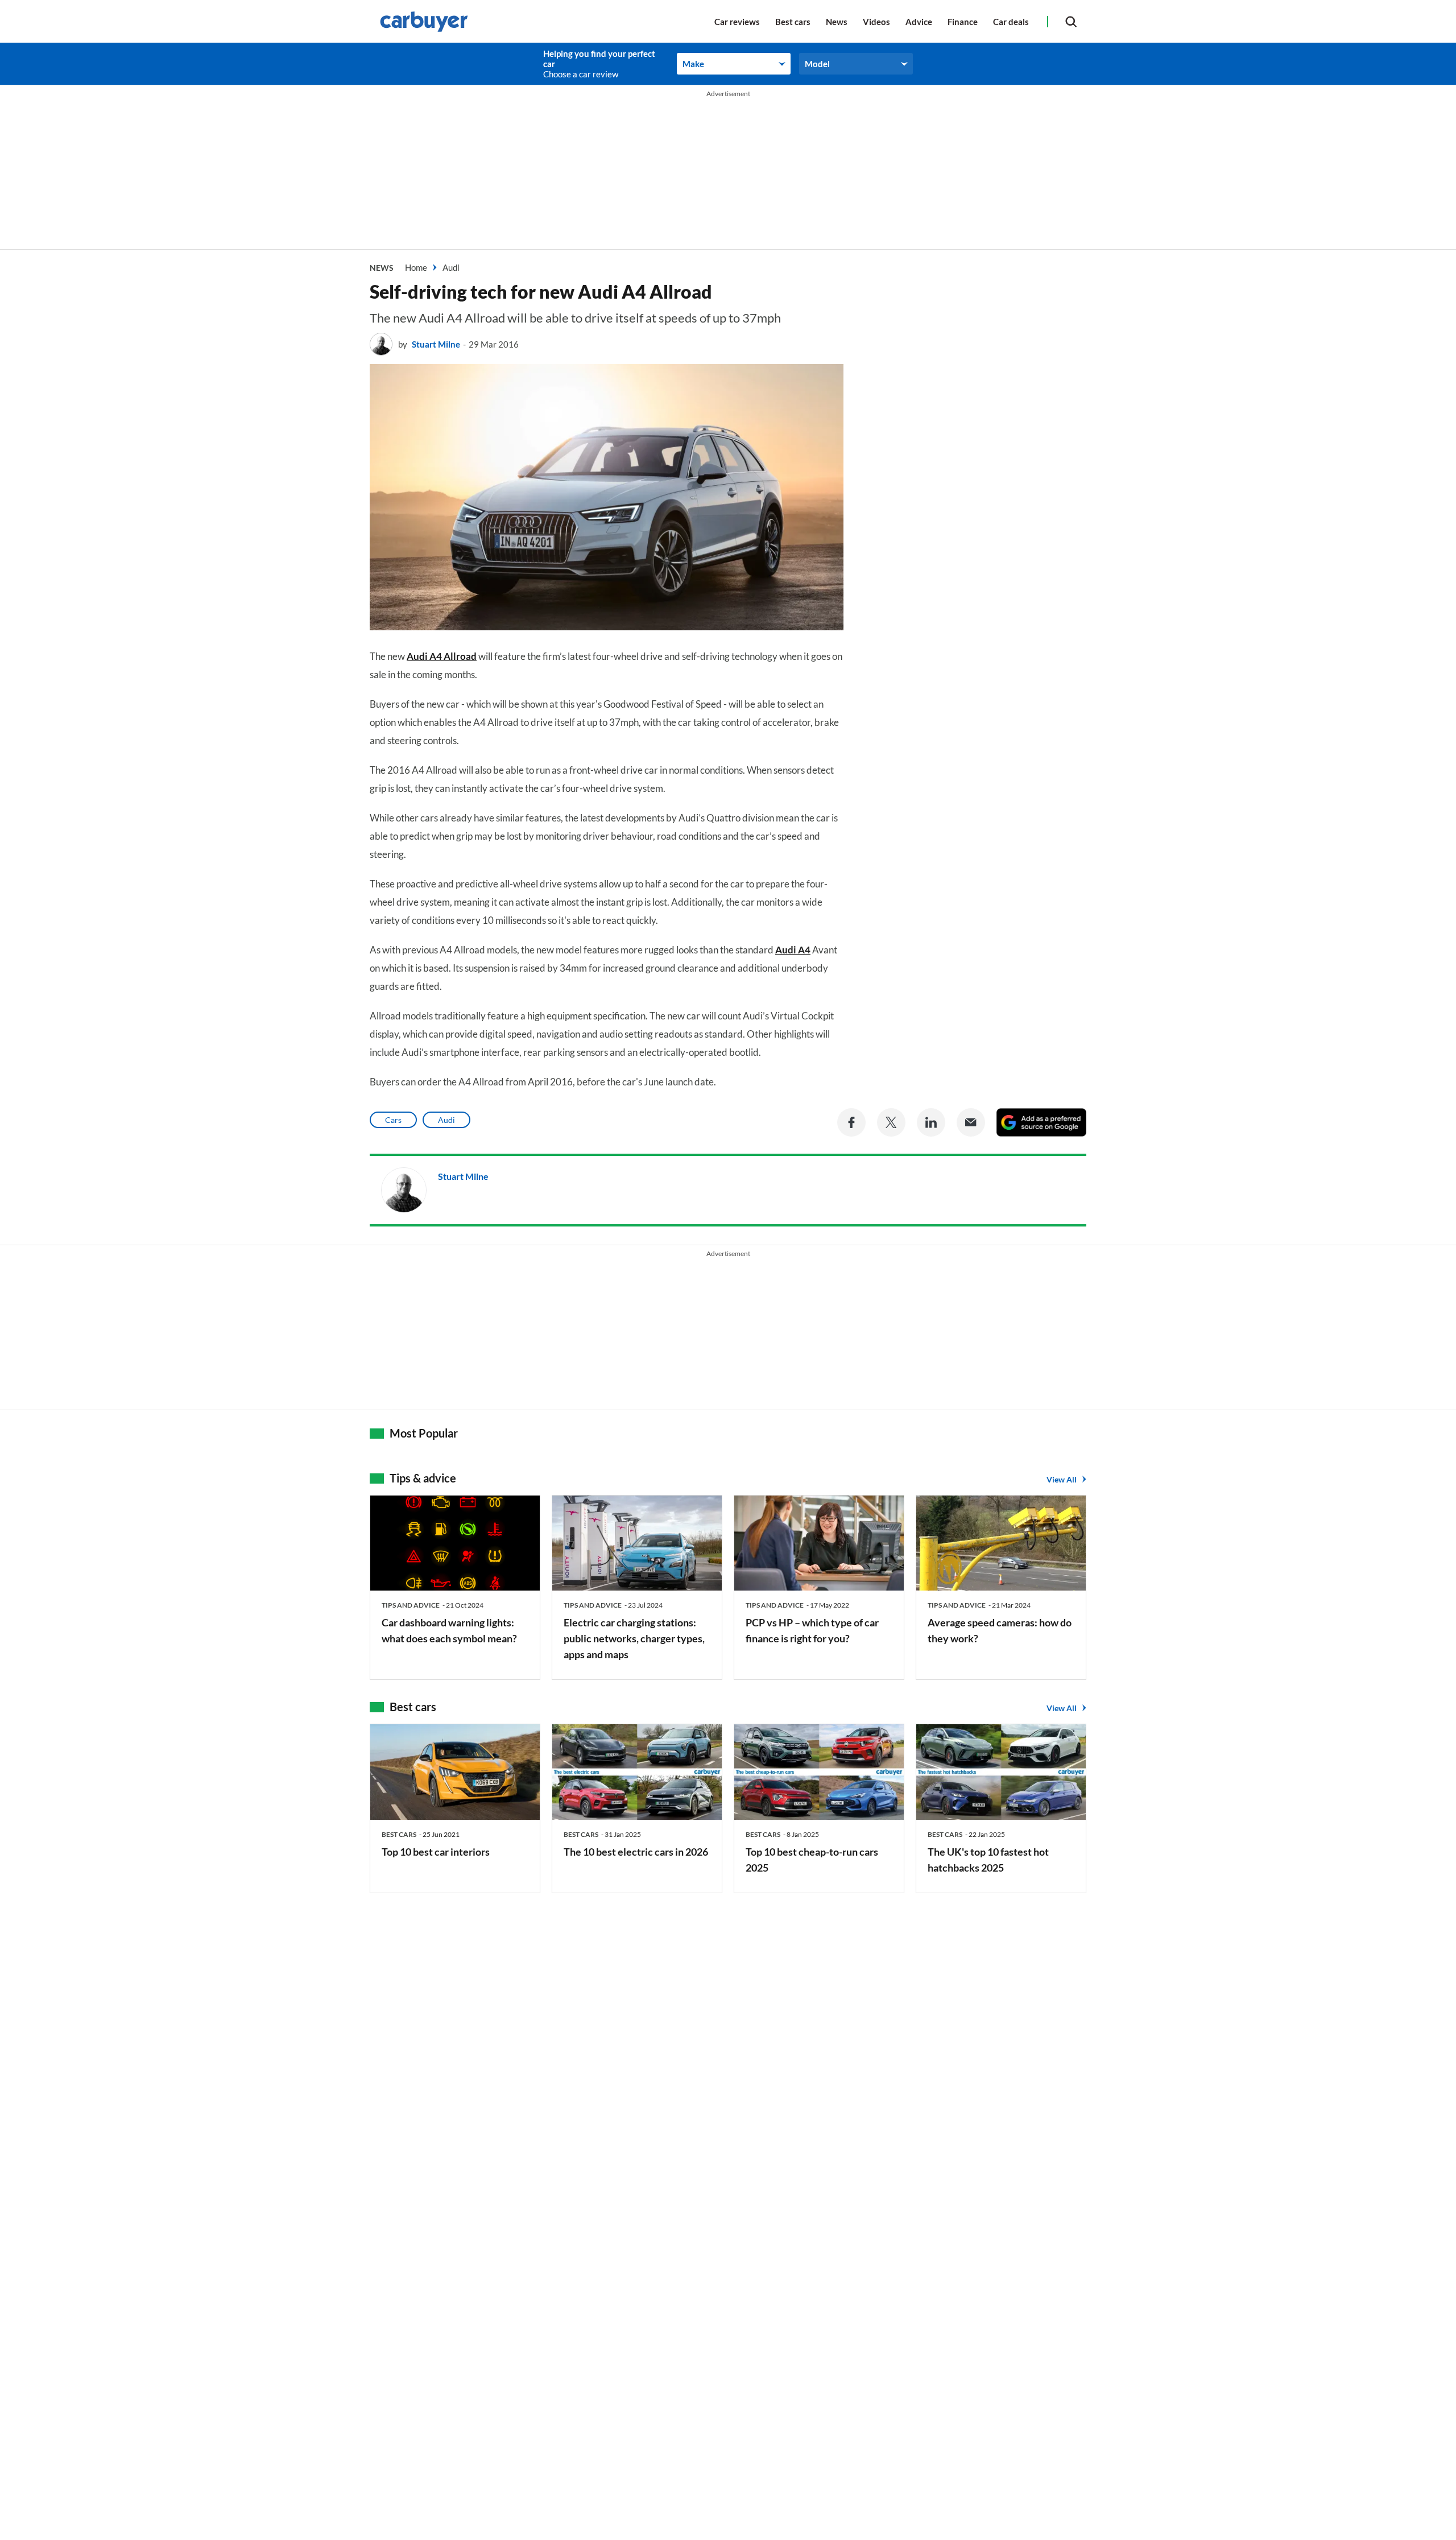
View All (1062, 1479)
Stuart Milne (436, 344)
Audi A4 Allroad (442, 656)
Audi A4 (793, 950)
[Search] (1071, 21)
